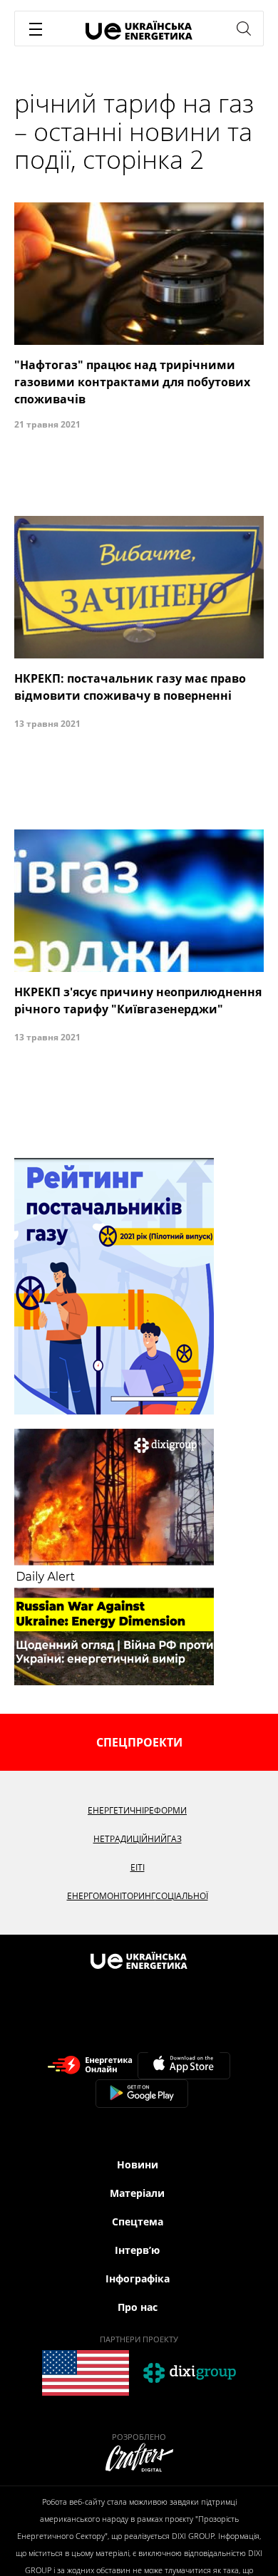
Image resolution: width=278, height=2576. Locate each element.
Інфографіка (138, 2278)
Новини (138, 2164)
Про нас (138, 2307)
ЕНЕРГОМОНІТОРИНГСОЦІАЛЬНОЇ (138, 1896)
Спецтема (138, 2221)
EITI (138, 1867)
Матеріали (137, 2193)
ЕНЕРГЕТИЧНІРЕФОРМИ (137, 1810)
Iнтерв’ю (137, 2250)
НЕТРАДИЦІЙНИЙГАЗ (138, 1839)
